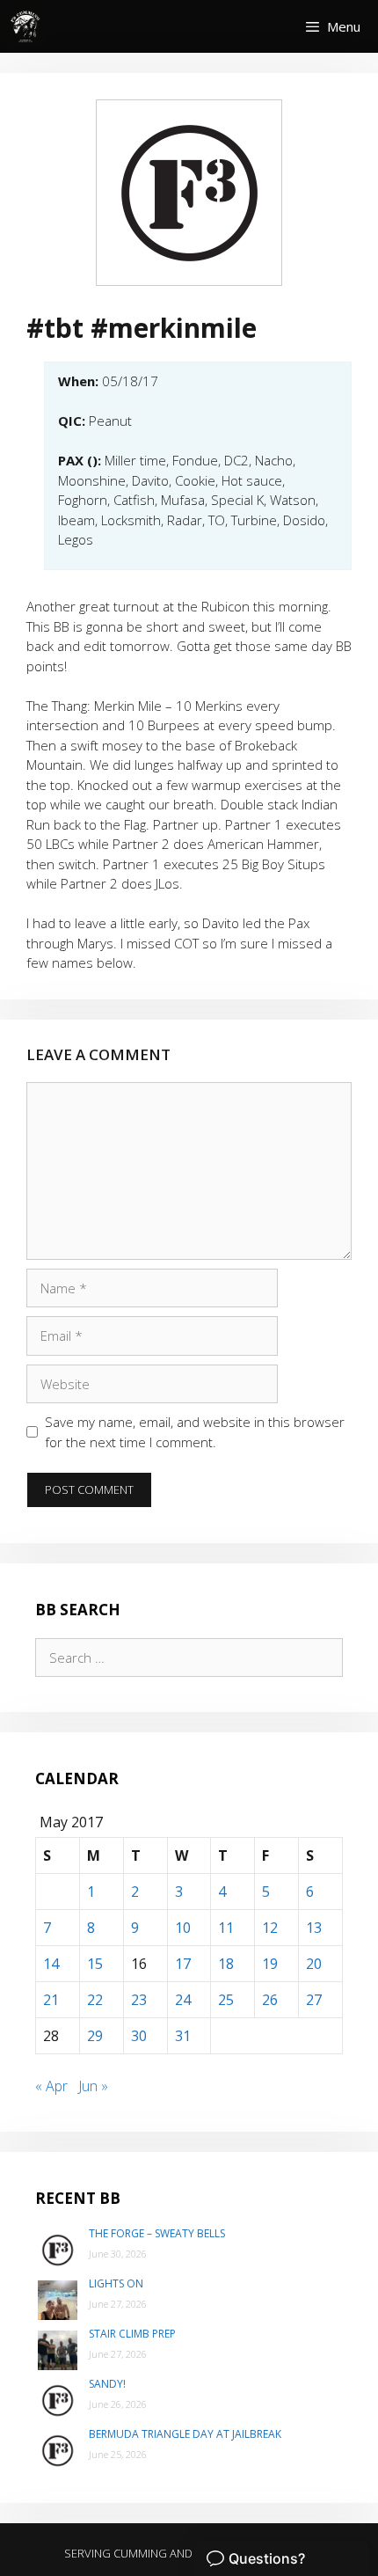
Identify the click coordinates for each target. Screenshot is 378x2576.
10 (183, 1928)
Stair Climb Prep (132, 2334)
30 (139, 2036)
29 (95, 2036)
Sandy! (107, 2384)
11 (226, 1928)
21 (51, 2000)
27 (314, 2000)
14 (51, 1964)
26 (270, 2000)
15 (95, 1964)
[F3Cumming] (26, 26)
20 (314, 1964)
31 (183, 2036)
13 (314, 1928)
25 (226, 2000)
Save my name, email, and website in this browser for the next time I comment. (195, 1432)
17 (183, 1964)
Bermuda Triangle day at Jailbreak (185, 2434)
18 (226, 1964)
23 (139, 2000)
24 (183, 2000)
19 (270, 1964)
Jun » (93, 2086)
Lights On (116, 2283)
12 (270, 1928)
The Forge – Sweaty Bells (157, 2233)
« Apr (51, 2086)
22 (95, 2000)
